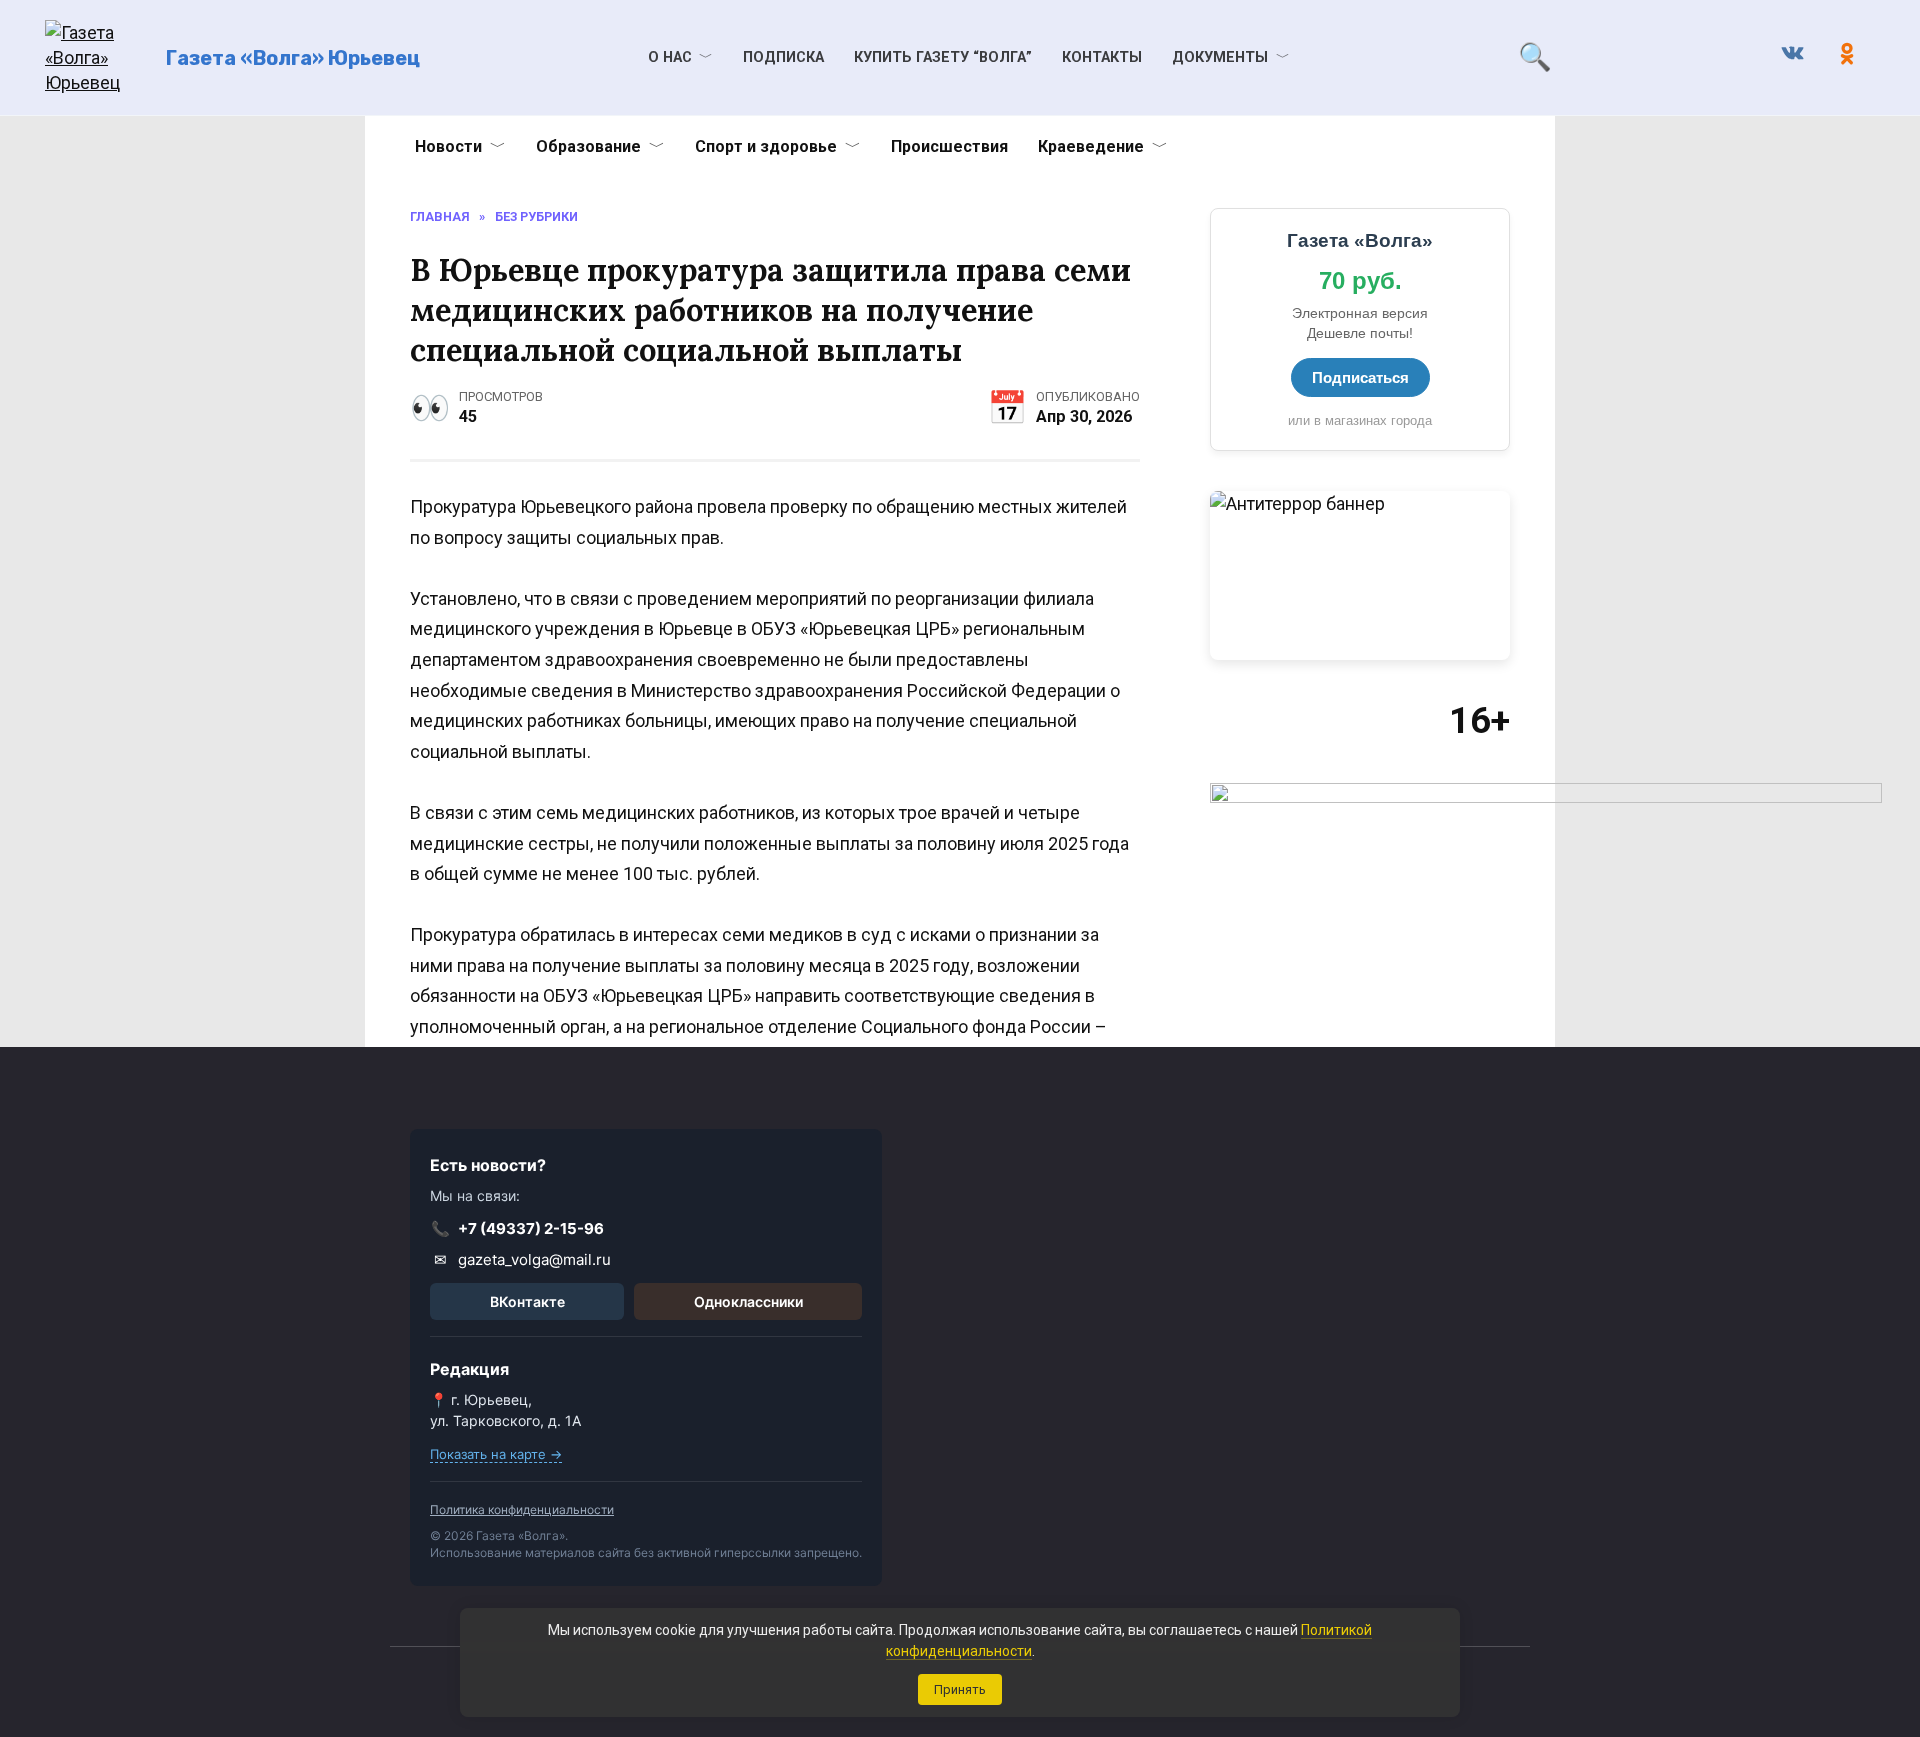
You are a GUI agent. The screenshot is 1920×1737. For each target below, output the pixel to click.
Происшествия (949, 146)
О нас (670, 57)
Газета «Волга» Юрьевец (293, 58)
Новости (448, 146)
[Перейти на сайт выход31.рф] (1360, 575)
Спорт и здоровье (766, 146)
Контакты (1102, 57)
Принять (960, 1689)
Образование (588, 146)
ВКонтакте (527, 1301)
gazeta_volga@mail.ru (523, 1259)
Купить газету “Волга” (943, 57)
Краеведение (1091, 146)
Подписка (783, 57)
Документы (1220, 57)
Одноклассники (748, 1301)
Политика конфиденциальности (522, 1509)
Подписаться (1360, 377)
